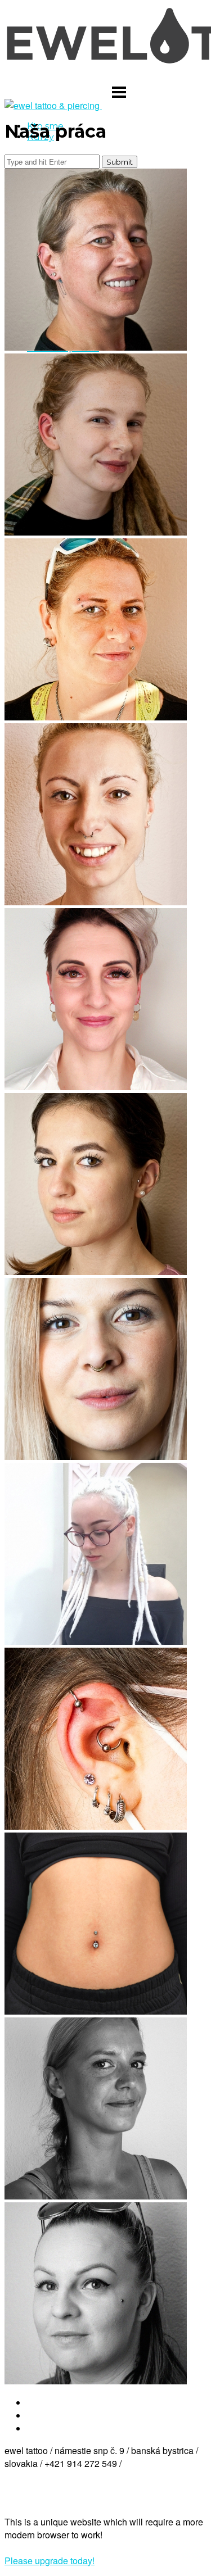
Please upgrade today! (50, 2561)
